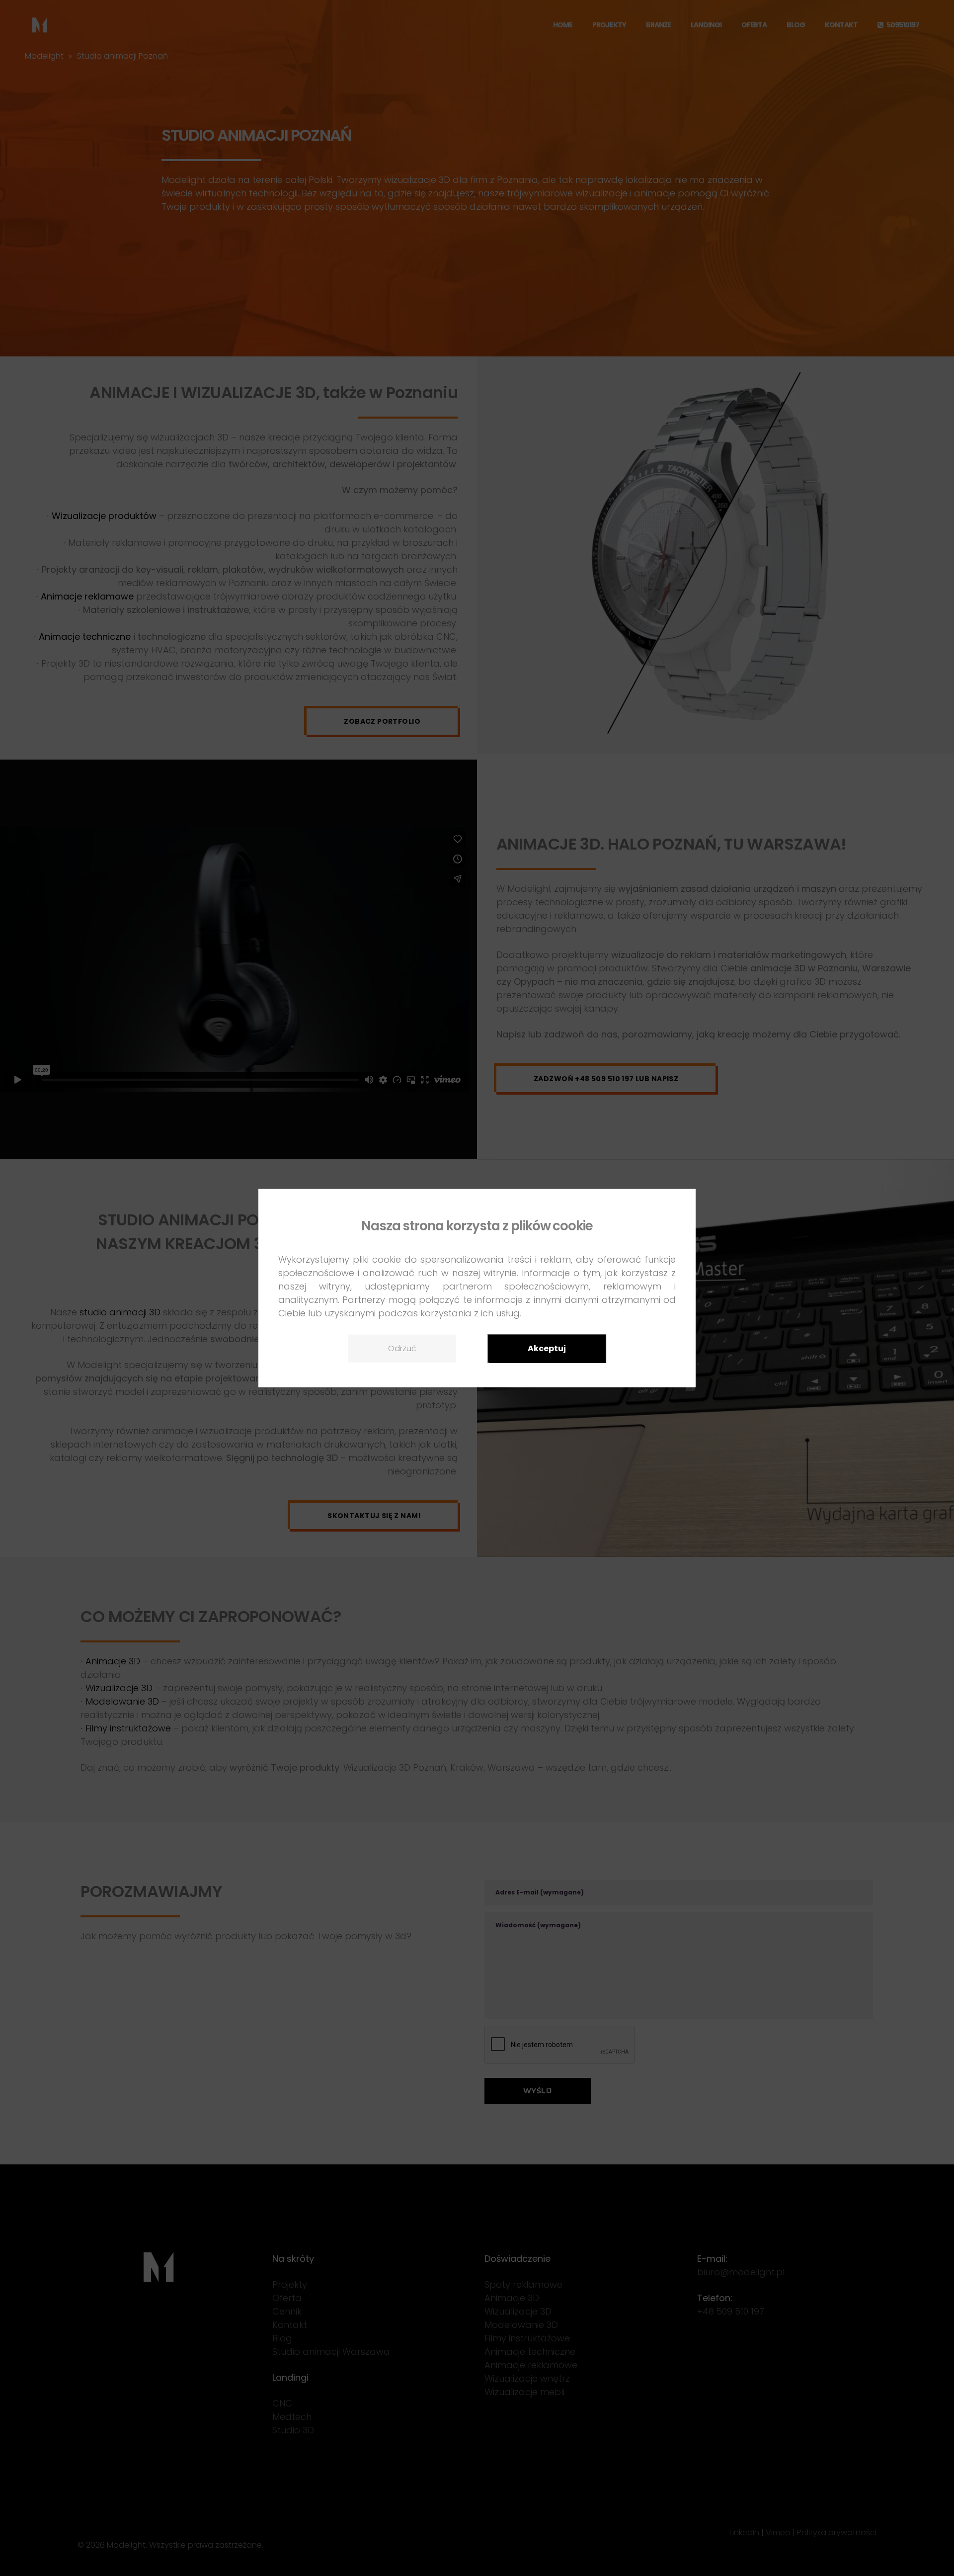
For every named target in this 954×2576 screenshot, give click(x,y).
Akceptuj (547, 1348)
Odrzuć (402, 1348)
